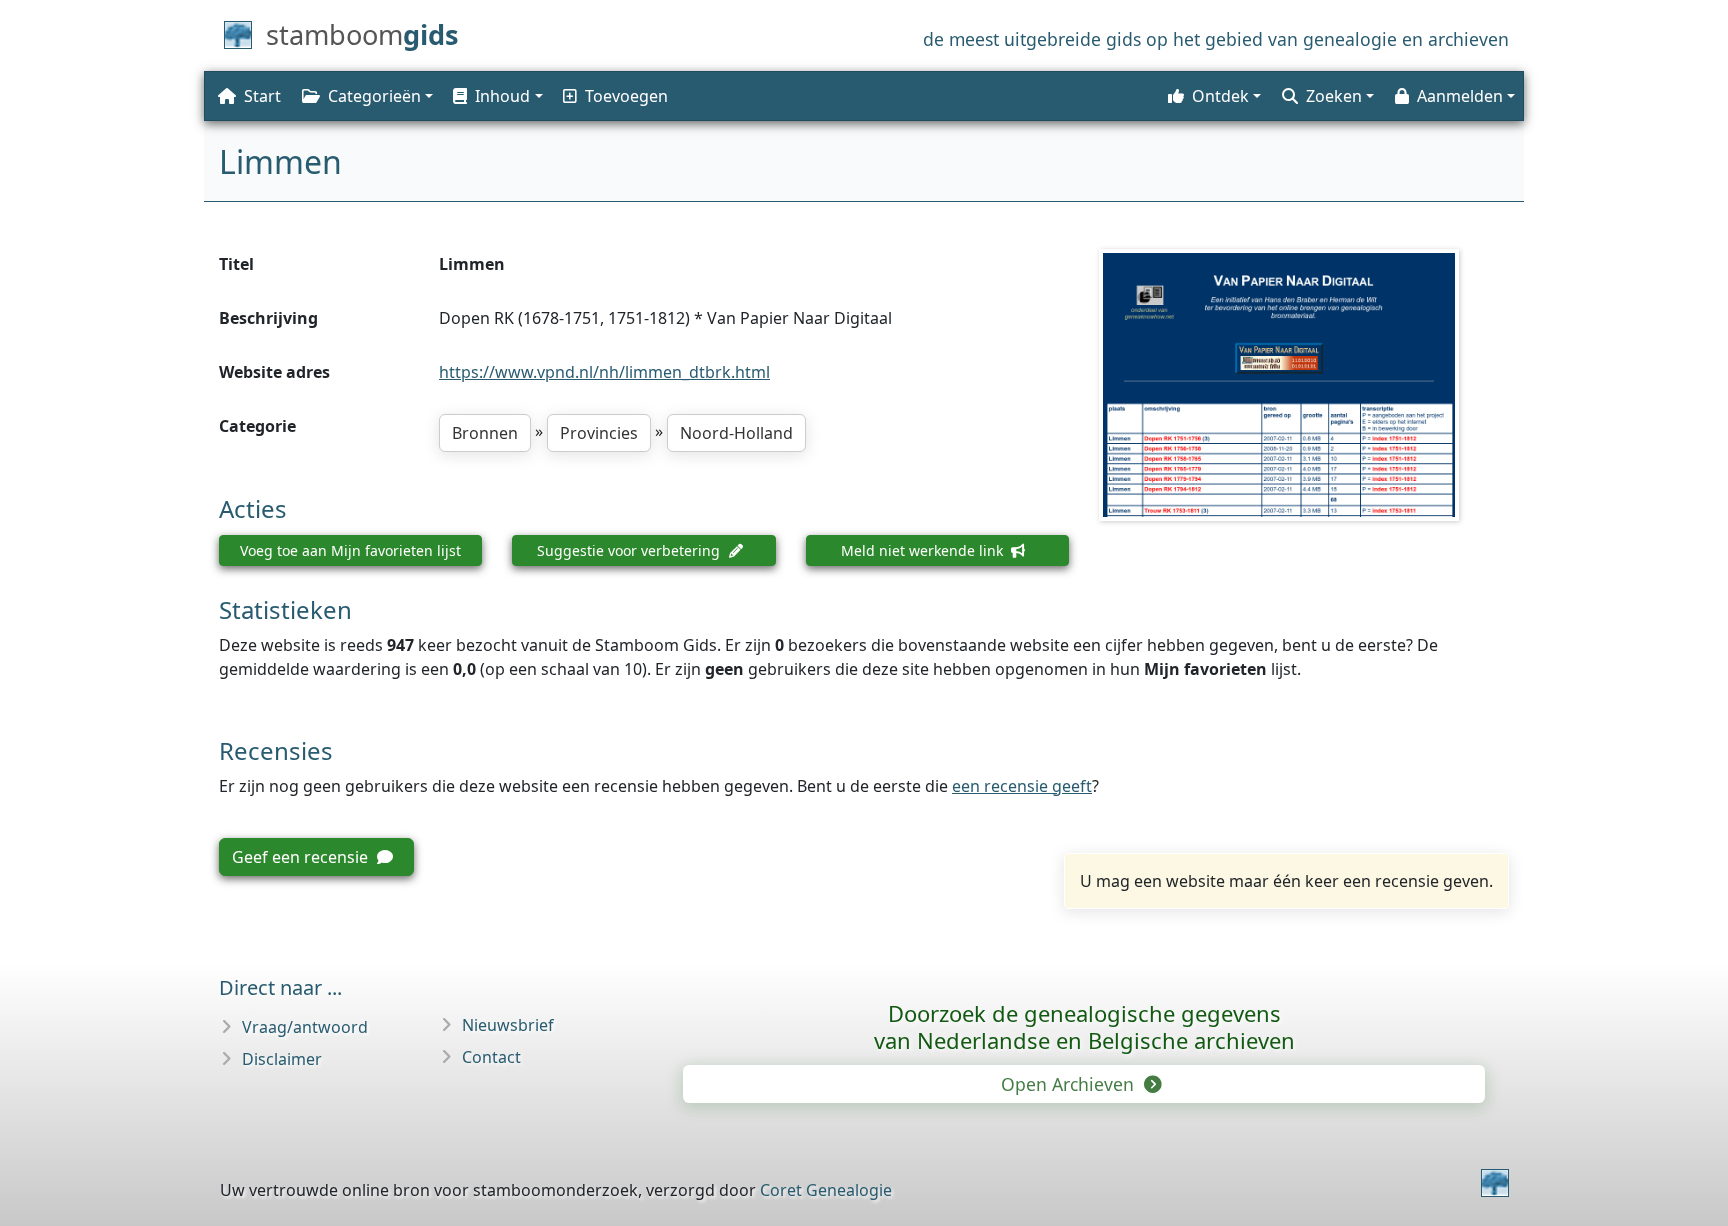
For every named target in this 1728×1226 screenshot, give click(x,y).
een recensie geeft (1022, 786)
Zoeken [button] (1334, 96)
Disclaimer (282, 1059)
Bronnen (485, 433)
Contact (491, 1057)
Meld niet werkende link (924, 550)
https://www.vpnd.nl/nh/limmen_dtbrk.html (604, 372)
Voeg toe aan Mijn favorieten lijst (350, 550)
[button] (496, 96)
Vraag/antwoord (305, 1027)
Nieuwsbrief (508, 1025)
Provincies (599, 433)
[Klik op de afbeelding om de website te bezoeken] (1304, 385)
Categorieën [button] (374, 96)
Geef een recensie (302, 857)
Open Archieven (1070, 1084)
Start (262, 96)
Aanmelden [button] (1460, 96)
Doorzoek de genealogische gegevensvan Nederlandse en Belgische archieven (1084, 1026)
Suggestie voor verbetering (630, 550)
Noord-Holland (736, 433)
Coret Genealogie (826, 1190)
